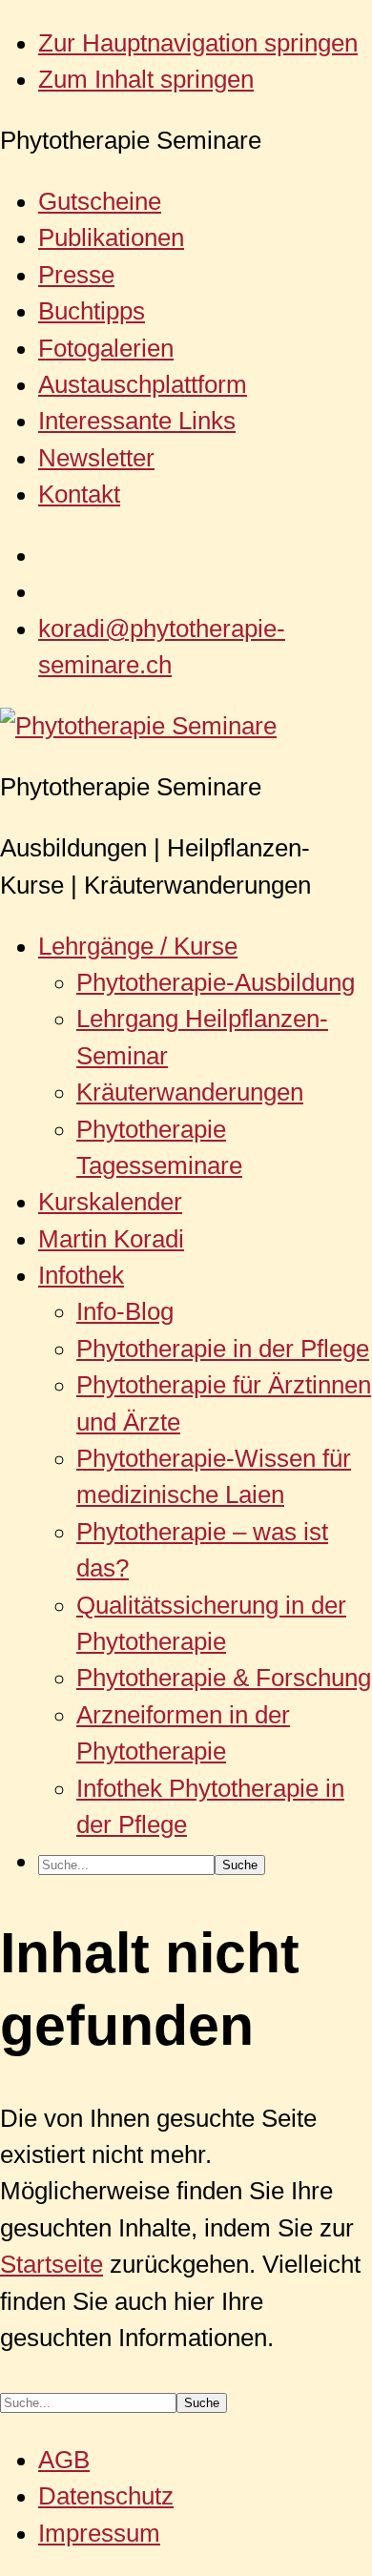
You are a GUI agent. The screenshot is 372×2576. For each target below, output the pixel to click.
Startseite (52, 2264)
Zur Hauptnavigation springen (198, 43)
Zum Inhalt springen (146, 79)
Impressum (99, 2533)
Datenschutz (106, 2496)
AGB (64, 2460)
